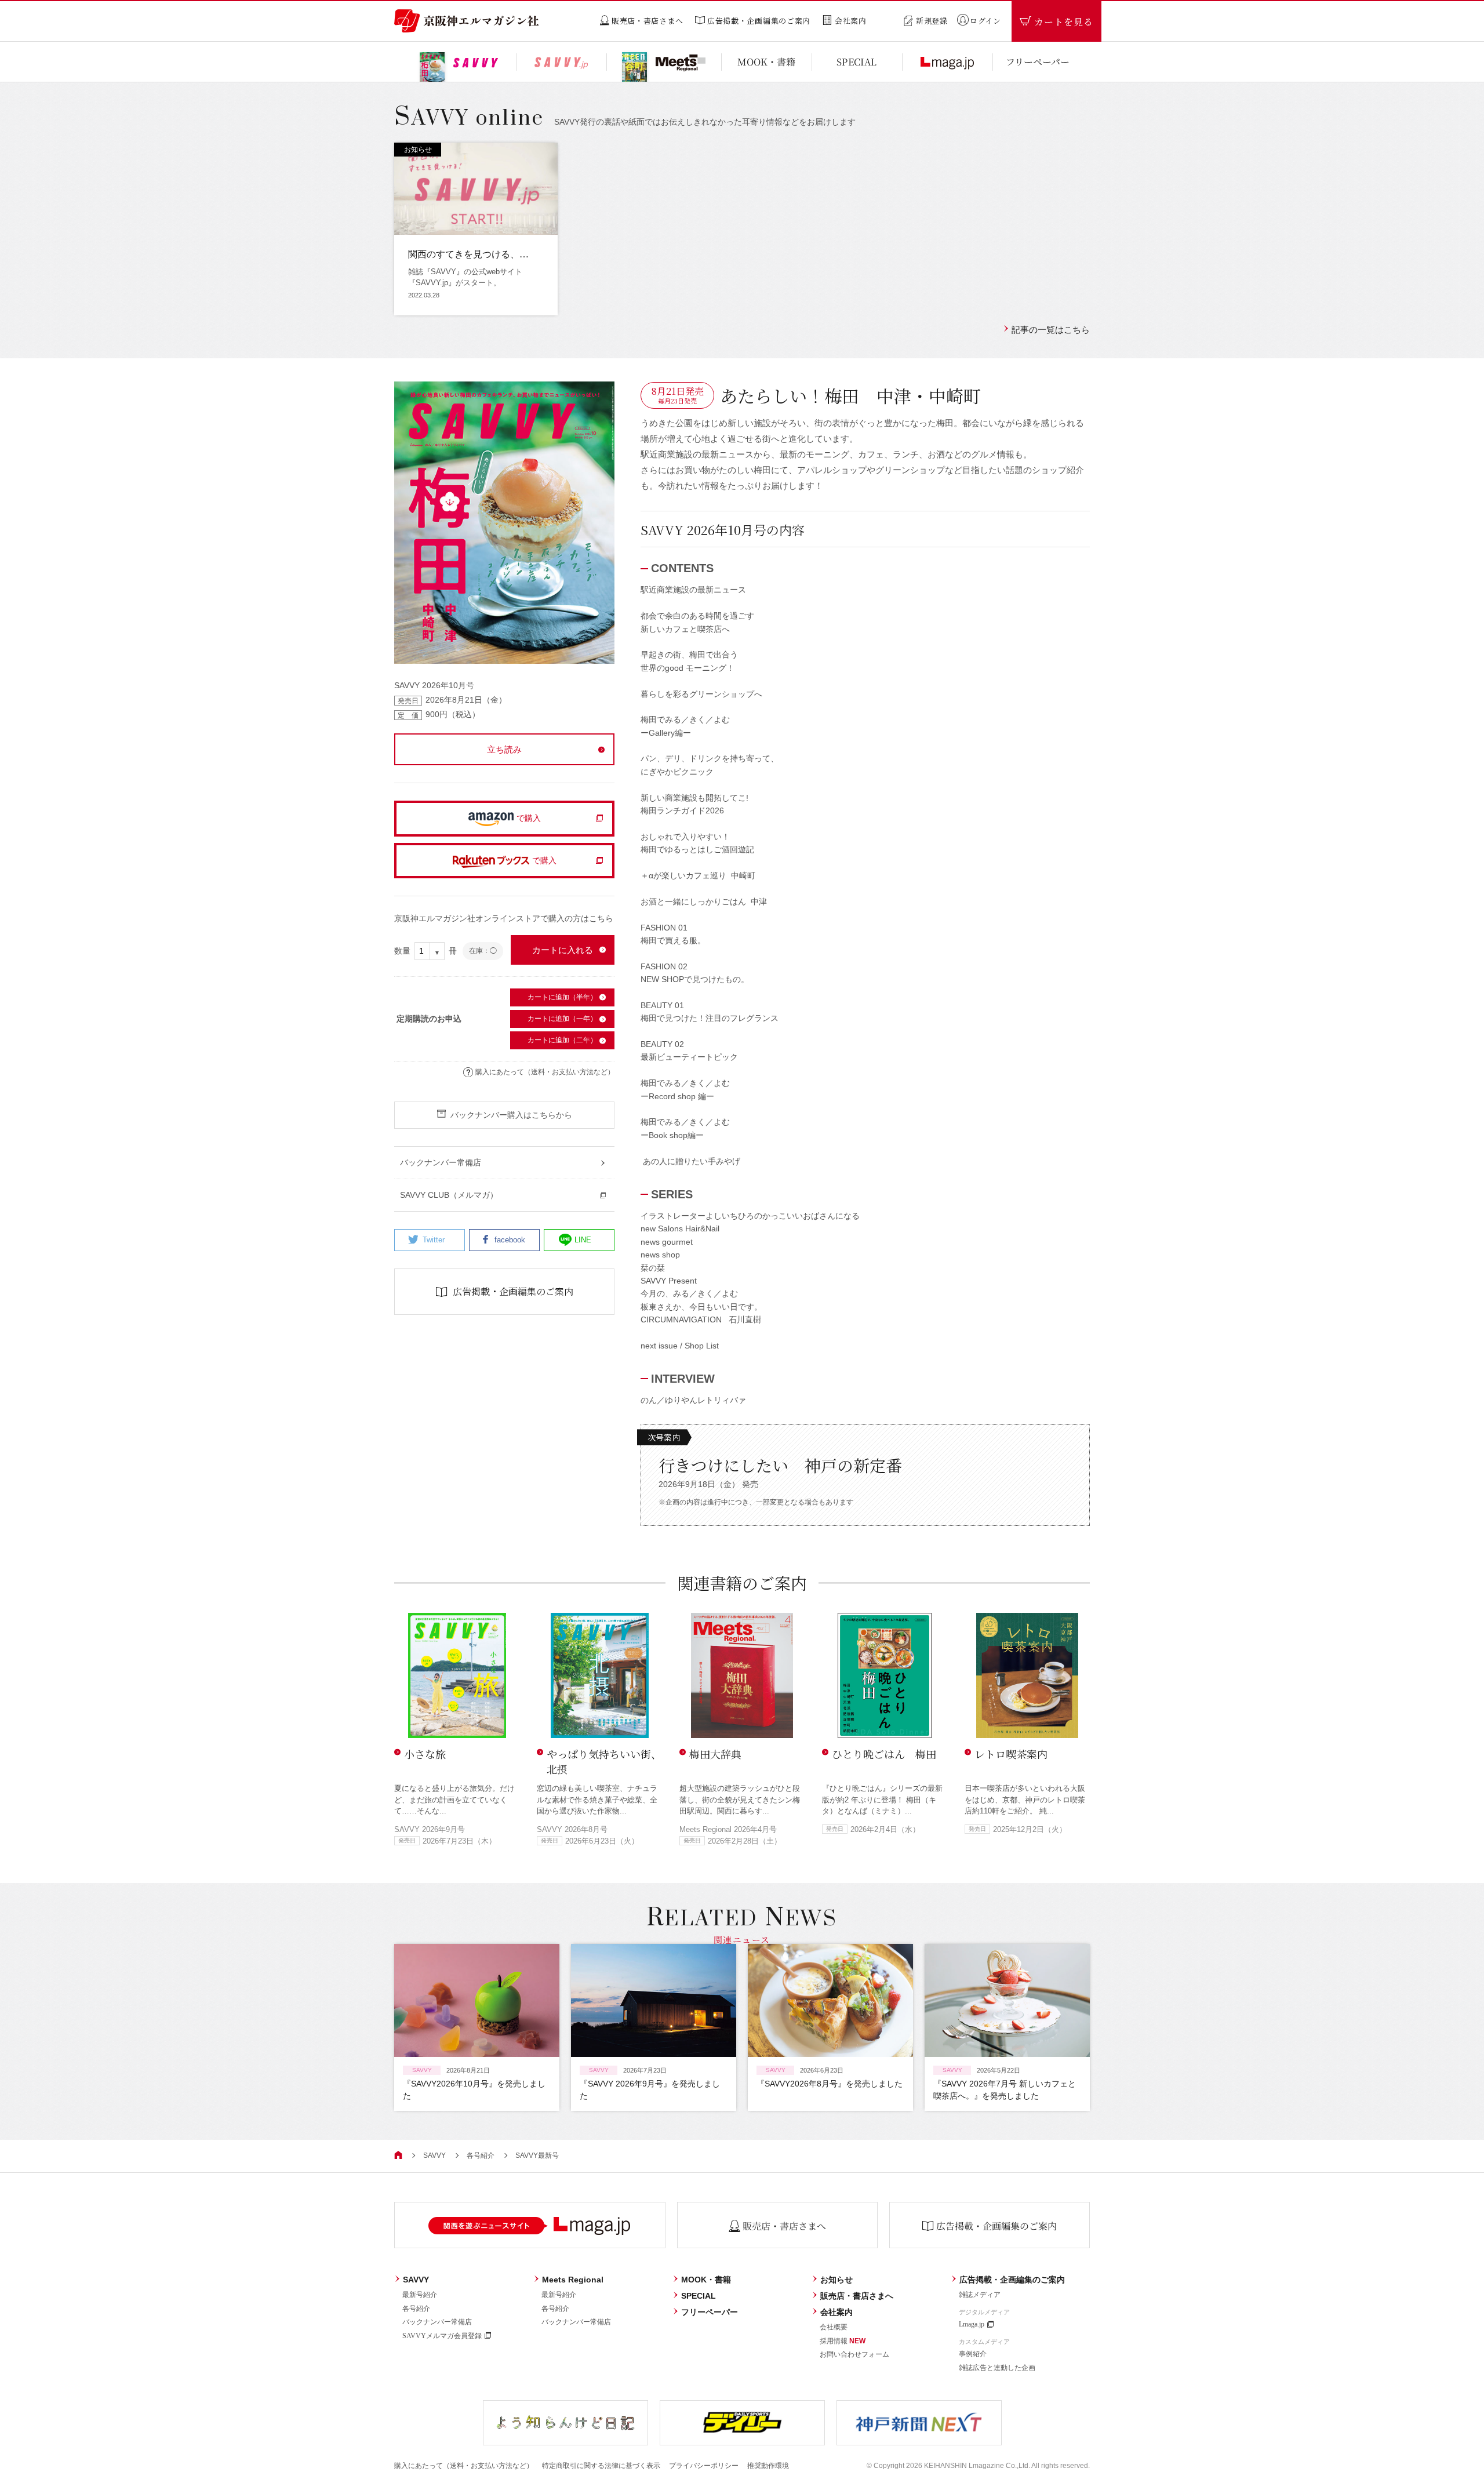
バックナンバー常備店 (437, 2322)
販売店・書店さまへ (857, 2296)
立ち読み (504, 749)
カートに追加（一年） (562, 1019)
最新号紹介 (420, 2295)
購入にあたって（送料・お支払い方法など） (545, 1072)
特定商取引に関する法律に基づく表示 (601, 2466)
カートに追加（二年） (562, 1040)
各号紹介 (481, 2155)
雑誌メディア (980, 2295)
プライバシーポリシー (704, 2466)
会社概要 (834, 2327)
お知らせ (836, 2280)
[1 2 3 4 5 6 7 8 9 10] (430, 951)
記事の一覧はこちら (1051, 330)
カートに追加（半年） (562, 997)
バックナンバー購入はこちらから (511, 1115)
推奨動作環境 (768, 2466)
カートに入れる (563, 950)
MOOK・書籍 (706, 2280)
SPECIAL (699, 2296)
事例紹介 (973, 2354)
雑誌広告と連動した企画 (997, 2368)
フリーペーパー (710, 2312)
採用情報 (843, 2341)
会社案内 (836, 2312)
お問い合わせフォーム (854, 2354)
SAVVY (434, 2155)
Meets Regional (573, 2280)
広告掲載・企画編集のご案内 (1012, 2280)
